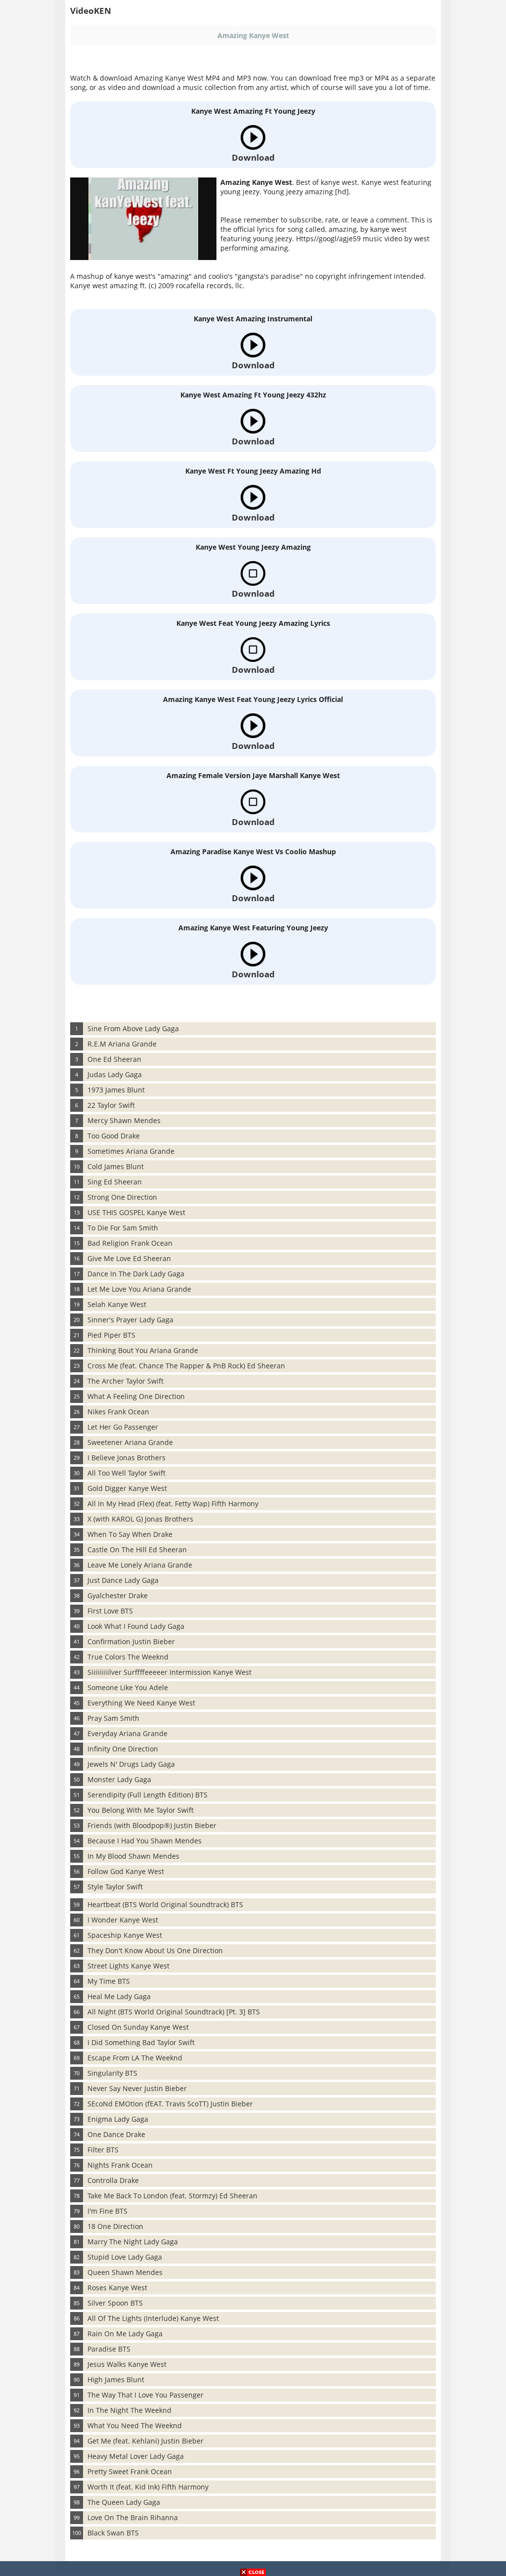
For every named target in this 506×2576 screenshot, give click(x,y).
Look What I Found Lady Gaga (136, 1626)
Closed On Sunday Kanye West (138, 2027)
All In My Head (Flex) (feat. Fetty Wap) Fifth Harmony (173, 1504)
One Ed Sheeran (114, 1059)
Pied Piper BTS (111, 1335)
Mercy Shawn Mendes (124, 1120)
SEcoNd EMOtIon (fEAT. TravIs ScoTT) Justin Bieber (170, 2104)
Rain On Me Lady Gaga (125, 2334)
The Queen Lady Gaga (124, 2502)
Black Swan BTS (113, 2533)
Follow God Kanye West (126, 1871)
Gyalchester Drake (118, 1595)
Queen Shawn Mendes (125, 2272)
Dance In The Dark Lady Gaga (136, 1274)
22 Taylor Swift (111, 1105)
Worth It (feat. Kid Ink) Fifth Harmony (148, 2487)
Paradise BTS (109, 2349)
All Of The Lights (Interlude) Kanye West (153, 2318)
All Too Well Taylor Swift (126, 1473)
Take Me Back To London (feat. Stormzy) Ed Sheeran (172, 2196)
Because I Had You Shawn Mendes (145, 1841)
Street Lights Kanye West (128, 1966)
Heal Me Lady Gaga (119, 1996)
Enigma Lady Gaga (118, 2119)
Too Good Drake (114, 1136)
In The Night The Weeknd (129, 2410)
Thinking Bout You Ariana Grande (143, 1350)
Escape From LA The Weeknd (135, 2058)
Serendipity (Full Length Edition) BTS (148, 1795)
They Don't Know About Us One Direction (155, 1950)
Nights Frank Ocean (120, 2165)
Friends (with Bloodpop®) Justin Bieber (152, 1825)
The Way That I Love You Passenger (146, 2395)
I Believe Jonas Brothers (126, 1458)
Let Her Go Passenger (123, 1427)
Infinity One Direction (123, 1749)
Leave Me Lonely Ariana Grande (140, 1565)
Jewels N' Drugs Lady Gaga (131, 1764)
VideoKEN (91, 11)
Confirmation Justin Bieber (131, 1641)
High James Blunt (116, 2380)
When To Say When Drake (130, 1534)
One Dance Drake (116, 2134)
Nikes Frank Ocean (118, 1412)
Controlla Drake (113, 2180)
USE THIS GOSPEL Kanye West (136, 1212)
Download (253, 157)
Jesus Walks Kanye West (127, 2364)
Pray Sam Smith (113, 1718)
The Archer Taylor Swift (126, 1381)
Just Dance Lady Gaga (123, 1580)
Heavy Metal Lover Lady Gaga (136, 2456)
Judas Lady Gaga (115, 1074)
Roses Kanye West (117, 2288)
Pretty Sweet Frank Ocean (130, 2471)
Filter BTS (103, 2150)
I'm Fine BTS (107, 2211)
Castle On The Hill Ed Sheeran (137, 1550)
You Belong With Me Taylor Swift (141, 1810)
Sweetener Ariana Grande (130, 1442)
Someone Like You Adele (128, 1687)
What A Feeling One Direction (136, 1396)
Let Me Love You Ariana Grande (139, 1289)
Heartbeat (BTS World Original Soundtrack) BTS (165, 1904)
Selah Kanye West (117, 1304)
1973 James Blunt (116, 1090)
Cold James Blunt (116, 1166)
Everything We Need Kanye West (141, 1703)
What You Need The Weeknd (135, 2425)
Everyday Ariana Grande (127, 1733)
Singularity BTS (112, 2073)
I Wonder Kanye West (123, 1920)
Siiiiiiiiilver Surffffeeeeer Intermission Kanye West (169, 1672)
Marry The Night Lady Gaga (133, 2242)
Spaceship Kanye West (125, 1935)
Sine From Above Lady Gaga (133, 1028)
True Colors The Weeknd (128, 1657)
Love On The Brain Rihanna (133, 2517)
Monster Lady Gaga (119, 1779)
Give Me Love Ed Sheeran (129, 1258)
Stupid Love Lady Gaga (125, 2257)
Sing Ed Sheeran (115, 1182)
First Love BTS (110, 1611)
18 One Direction (115, 2226)
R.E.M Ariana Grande (122, 1044)
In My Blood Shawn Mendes (133, 1856)
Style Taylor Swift (115, 1887)
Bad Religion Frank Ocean (130, 1243)
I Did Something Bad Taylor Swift (141, 2042)
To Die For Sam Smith (123, 1228)
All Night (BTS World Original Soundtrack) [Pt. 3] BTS (174, 2012)
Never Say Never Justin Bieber (137, 2088)
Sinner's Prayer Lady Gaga (130, 1320)
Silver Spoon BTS (115, 2303)
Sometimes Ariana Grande (131, 1151)
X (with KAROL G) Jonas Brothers (140, 1519)
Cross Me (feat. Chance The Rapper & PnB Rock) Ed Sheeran (186, 1366)
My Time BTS (109, 1981)
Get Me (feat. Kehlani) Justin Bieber (146, 2441)
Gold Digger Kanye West (127, 1488)
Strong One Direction (122, 1197)
